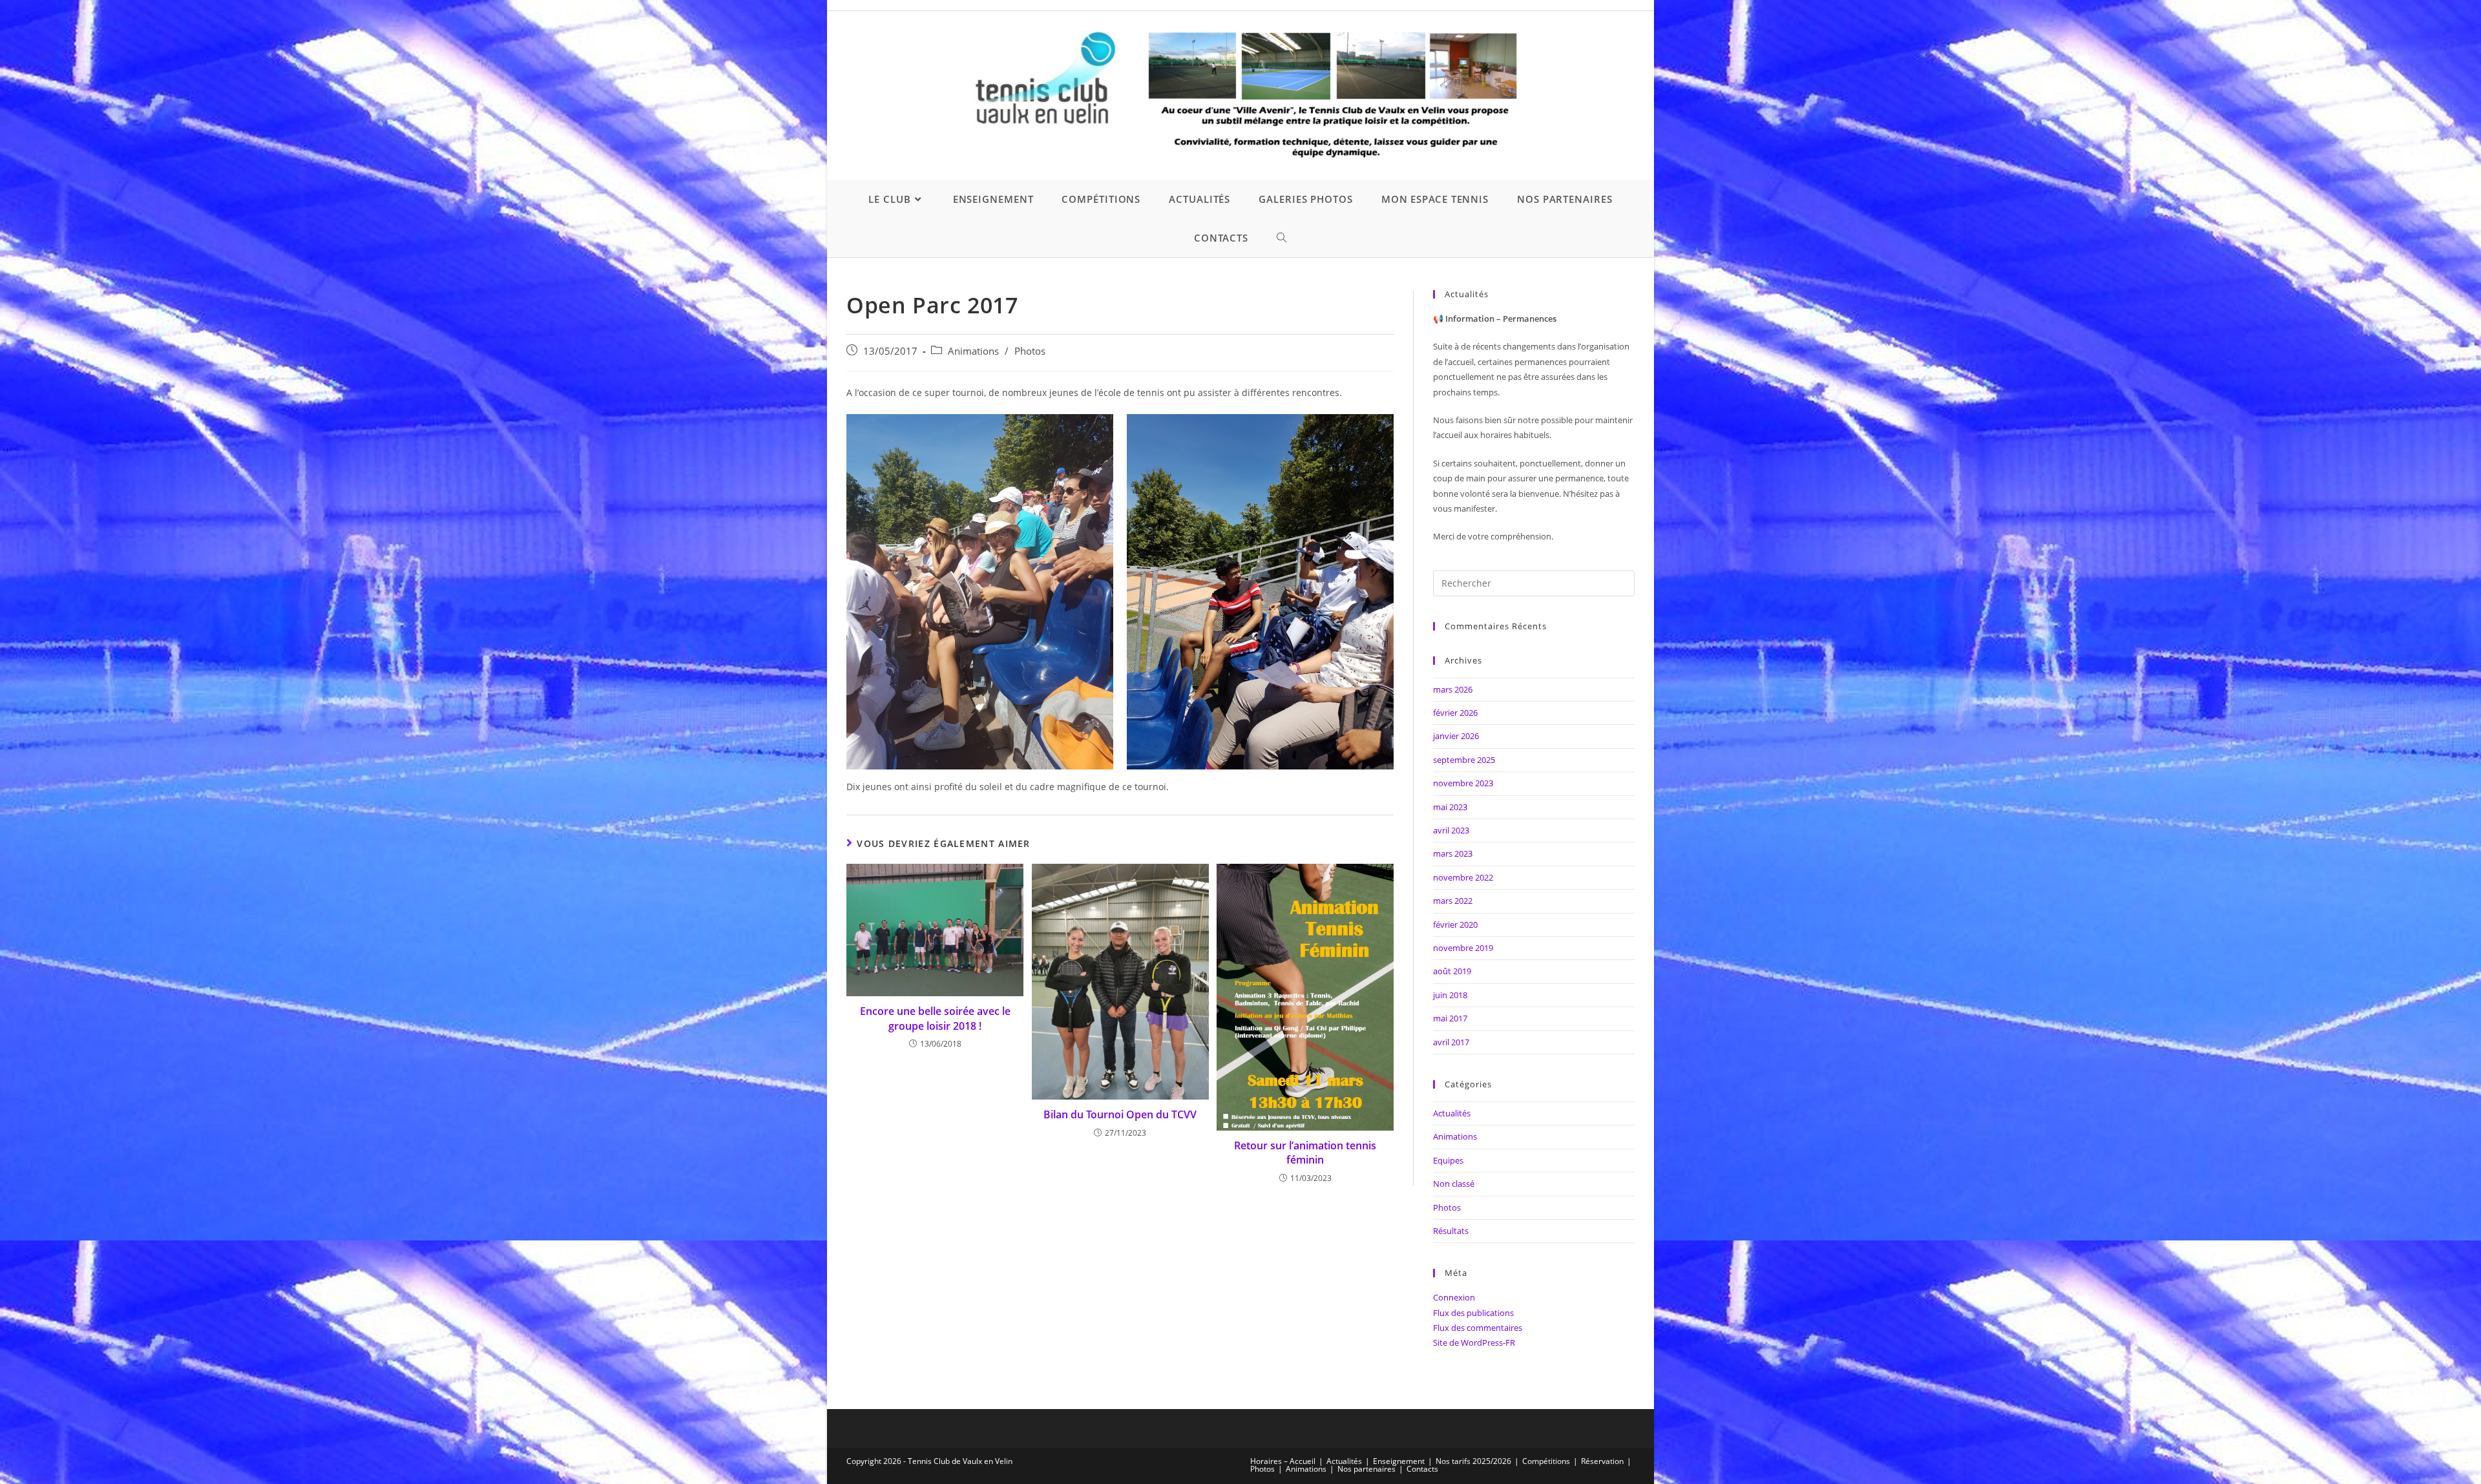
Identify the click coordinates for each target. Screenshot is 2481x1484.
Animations (973, 351)
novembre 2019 (1463, 948)
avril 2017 (1451, 1042)
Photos (1030, 351)
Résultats (1451, 1231)
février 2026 (1455, 713)
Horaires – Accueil (1283, 1461)
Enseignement (1399, 1461)
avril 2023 (1451, 830)
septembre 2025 (1464, 760)
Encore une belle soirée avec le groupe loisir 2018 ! (935, 1018)
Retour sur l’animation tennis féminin (1305, 1153)
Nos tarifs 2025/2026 (1473, 1461)
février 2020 (1455, 925)
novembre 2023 (1463, 783)
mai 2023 (1450, 807)
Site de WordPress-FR (1474, 1343)
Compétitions (1546, 1461)
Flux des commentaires (1478, 1328)
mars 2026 (1453, 689)
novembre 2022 (1463, 877)
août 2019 (1452, 971)
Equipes (1448, 1160)
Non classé (1454, 1184)
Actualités (1452, 1113)
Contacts (1422, 1469)
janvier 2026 (1456, 736)
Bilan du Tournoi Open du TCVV (1120, 1114)
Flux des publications (1473, 1313)
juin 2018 (1450, 995)
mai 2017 (1450, 1018)
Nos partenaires (1366, 1469)
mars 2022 (1453, 901)
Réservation (1602, 1461)
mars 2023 (1453, 853)
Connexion (1454, 1297)
